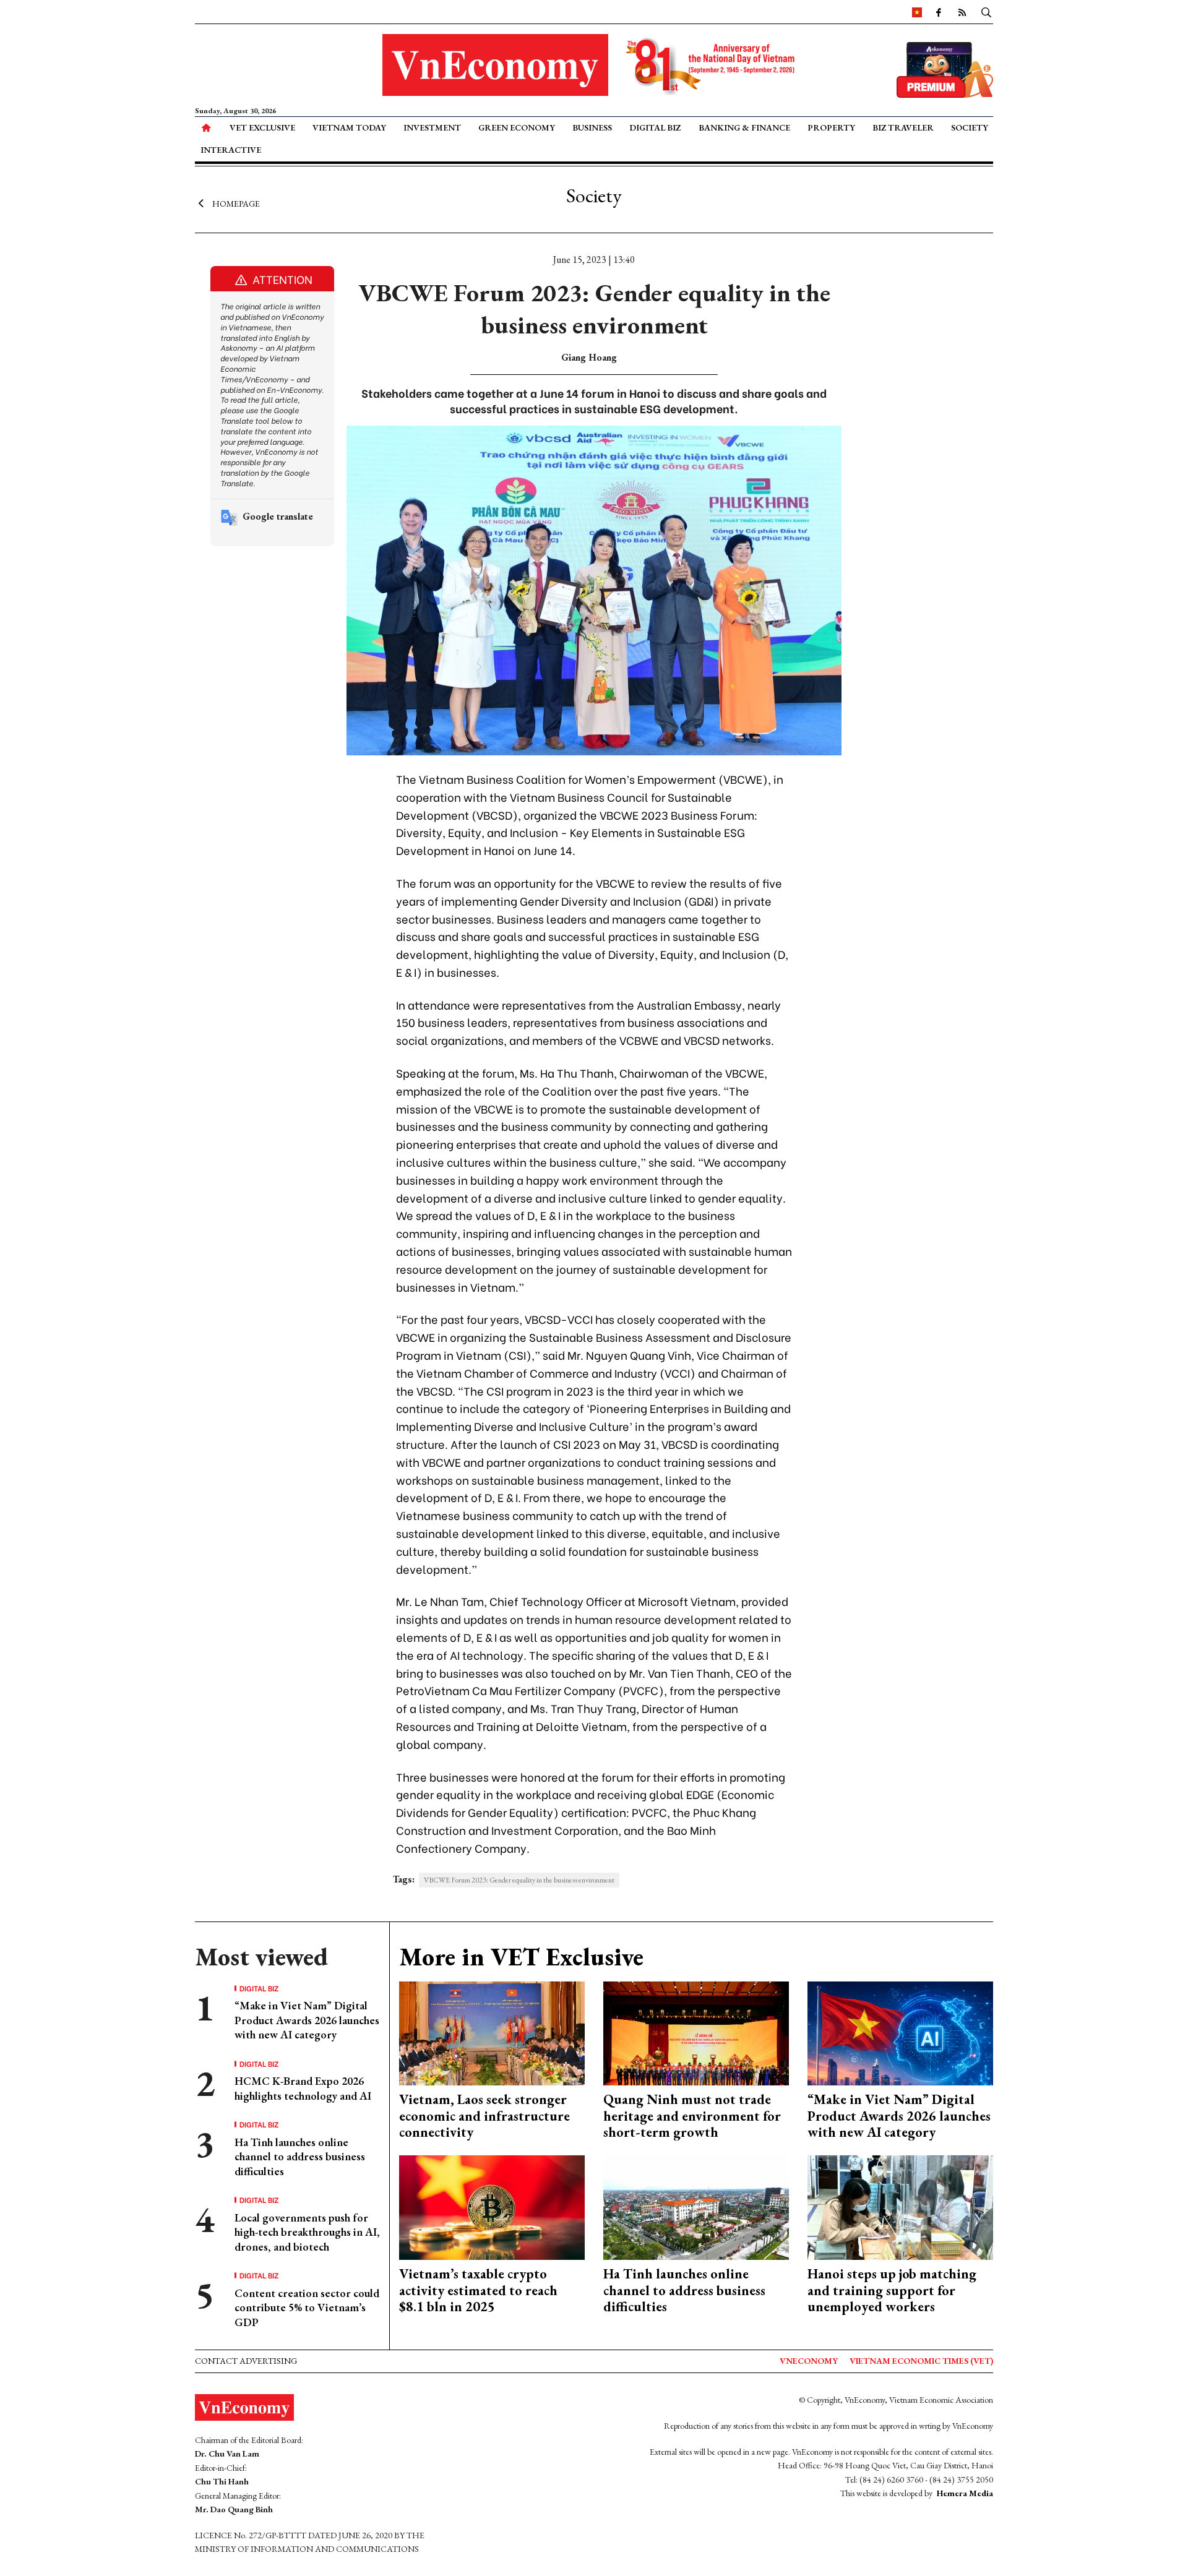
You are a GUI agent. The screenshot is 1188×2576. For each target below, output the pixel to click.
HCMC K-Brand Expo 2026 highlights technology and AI (303, 2088)
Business (592, 127)
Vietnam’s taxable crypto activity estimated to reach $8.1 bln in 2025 (478, 2290)
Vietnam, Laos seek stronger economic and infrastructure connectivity (484, 2116)
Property (831, 127)
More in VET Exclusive (521, 1957)
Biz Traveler (903, 127)
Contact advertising (246, 2361)
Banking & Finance (744, 127)
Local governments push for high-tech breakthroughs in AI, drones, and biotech (307, 2232)
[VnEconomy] (917, 12)
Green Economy (517, 127)
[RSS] (962, 12)
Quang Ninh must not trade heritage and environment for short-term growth (692, 2116)
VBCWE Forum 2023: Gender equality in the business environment (519, 1880)
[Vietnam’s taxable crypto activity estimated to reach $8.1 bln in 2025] (492, 2206)
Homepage (236, 203)
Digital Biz (655, 127)
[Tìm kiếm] (986, 12)
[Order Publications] (945, 68)
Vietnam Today (349, 127)
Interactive (231, 150)
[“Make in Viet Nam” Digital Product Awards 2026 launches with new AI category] (900, 2032)
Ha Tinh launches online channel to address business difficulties (300, 2157)
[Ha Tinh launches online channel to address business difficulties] (696, 2206)
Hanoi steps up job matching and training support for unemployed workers (892, 2290)
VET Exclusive (262, 127)
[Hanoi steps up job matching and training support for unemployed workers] (900, 2206)
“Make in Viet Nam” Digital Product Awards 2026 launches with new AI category (307, 2020)
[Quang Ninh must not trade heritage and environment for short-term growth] (696, 2032)
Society (970, 127)
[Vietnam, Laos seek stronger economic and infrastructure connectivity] (492, 2032)
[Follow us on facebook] (939, 12)
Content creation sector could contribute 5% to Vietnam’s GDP (307, 2308)
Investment (432, 127)
